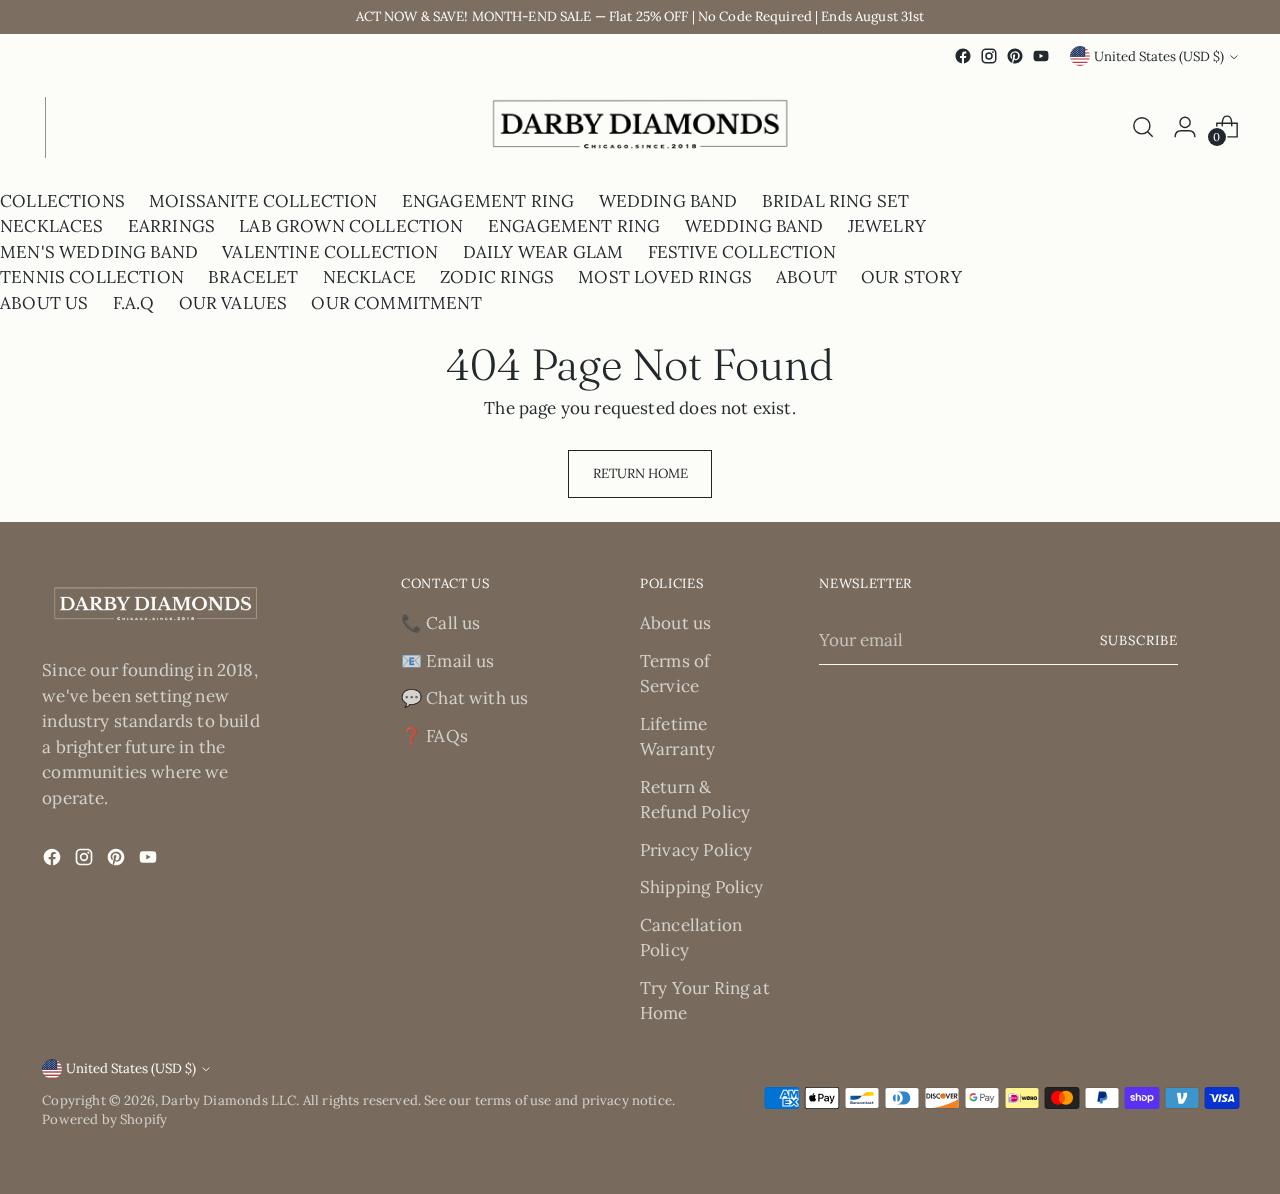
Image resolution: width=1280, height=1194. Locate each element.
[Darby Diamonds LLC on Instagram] (989, 56)
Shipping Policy (702, 887)
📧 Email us (448, 661)
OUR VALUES (233, 303)
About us (675, 623)
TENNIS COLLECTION (92, 277)
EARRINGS (171, 226)
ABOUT (806, 277)
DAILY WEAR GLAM (543, 252)
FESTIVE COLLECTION (742, 252)
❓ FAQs (434, 736)
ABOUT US (44, 303)
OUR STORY (911, 277)
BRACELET (253, 277)
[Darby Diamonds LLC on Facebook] (963, 56)
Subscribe (1139, 640)
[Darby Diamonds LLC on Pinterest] (1015, 56)
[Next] (60, 127)
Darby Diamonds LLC (228, 1100)
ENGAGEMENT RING (488, 201)
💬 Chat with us (464, 698)
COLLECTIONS (62, 201)
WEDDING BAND (668, 201)
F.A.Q (134, 303)
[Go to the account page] (1185, 127)
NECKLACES (52, 226)
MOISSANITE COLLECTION (263, 201)
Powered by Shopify (104, 1119)
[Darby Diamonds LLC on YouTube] (1041, 56)
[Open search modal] (1143, 127)
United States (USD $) (1159, 56)
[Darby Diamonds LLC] (640, 127)
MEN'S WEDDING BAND (99, 252)
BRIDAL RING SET (836, 201)
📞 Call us (441, 623)
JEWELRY (887, 226)
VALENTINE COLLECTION (330, 252)
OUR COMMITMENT (396, 303)
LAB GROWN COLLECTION (351, 226)
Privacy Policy (696, 850)
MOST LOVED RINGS (665, 277)
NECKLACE (369, 277)
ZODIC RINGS (497, 277)
